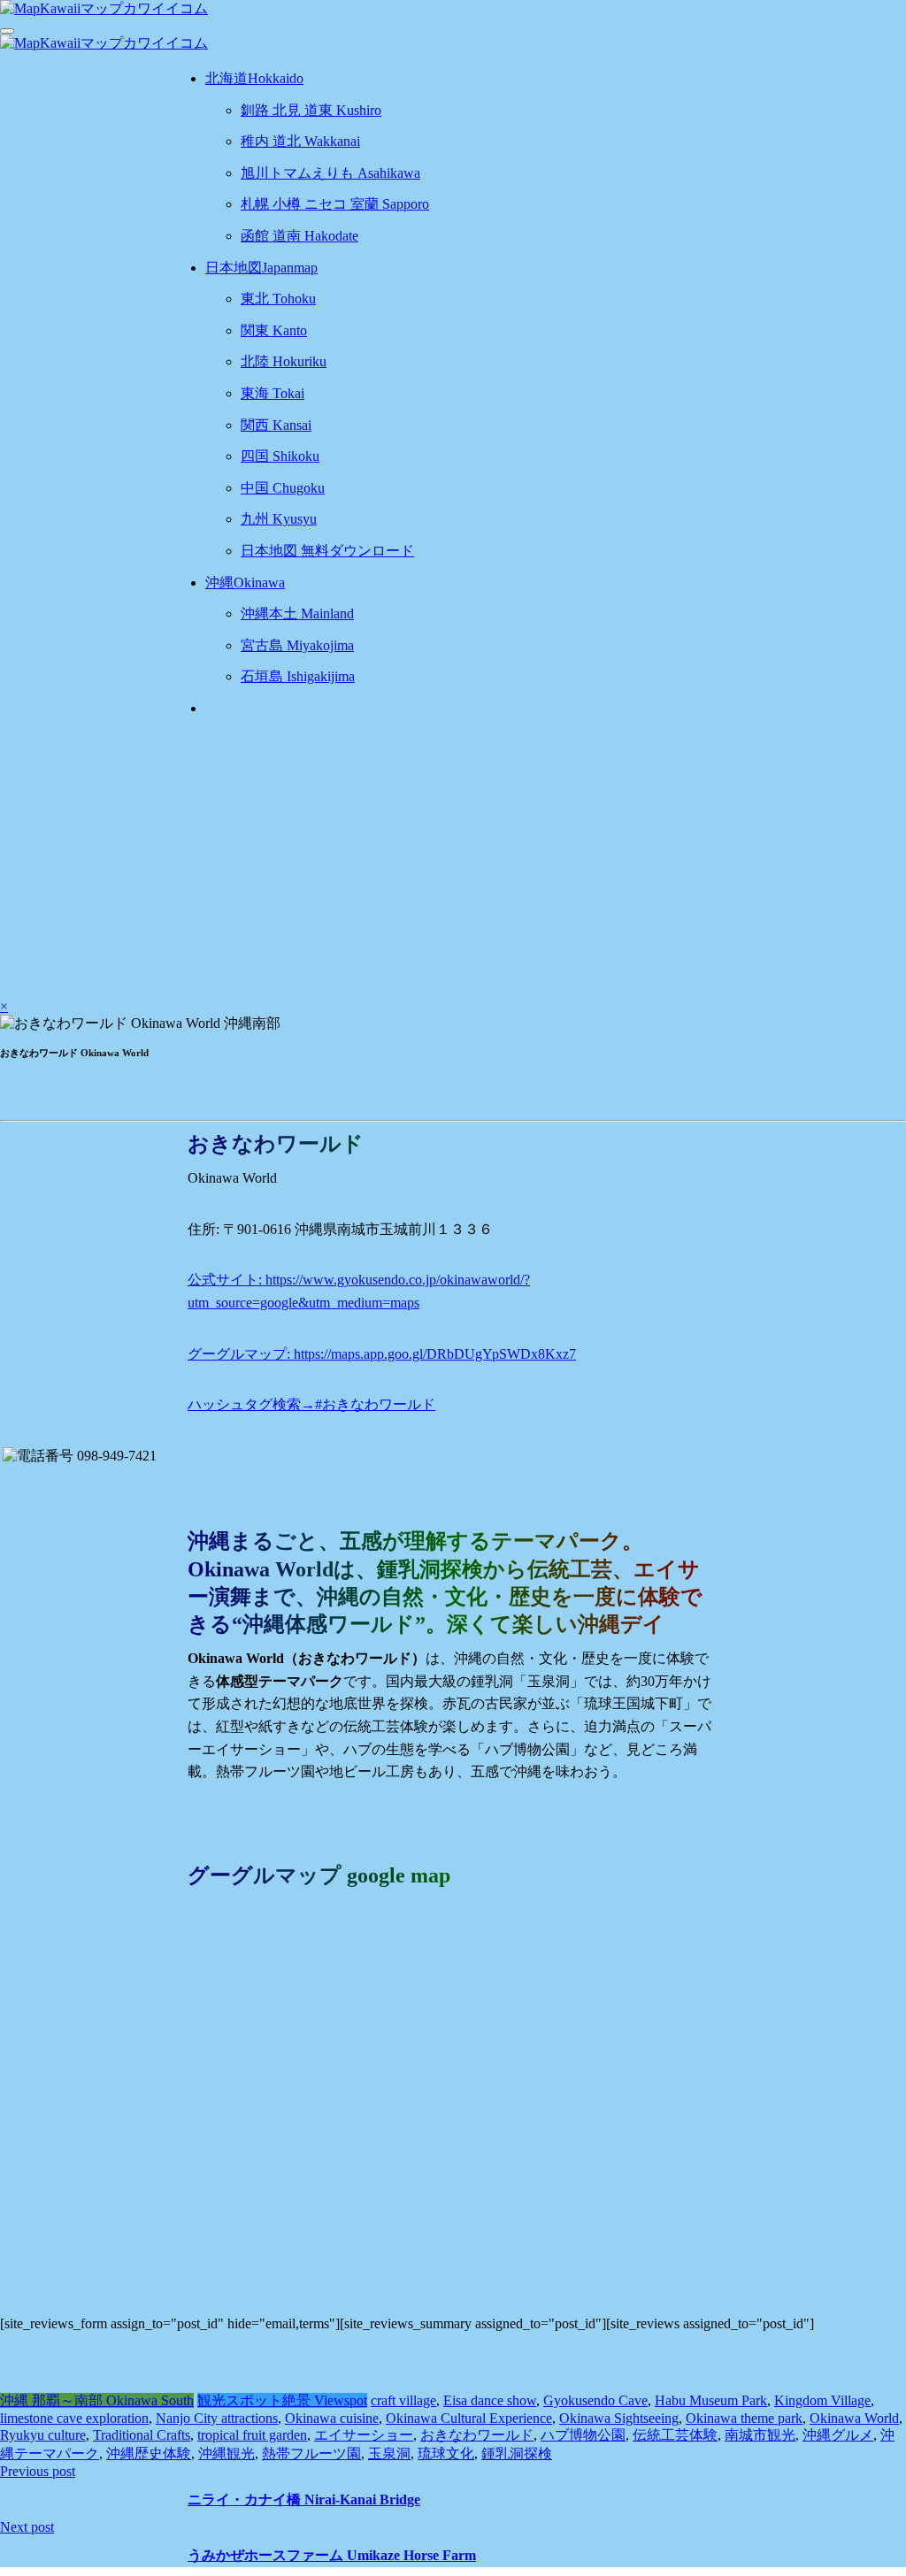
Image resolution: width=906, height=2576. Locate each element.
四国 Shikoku (280, 456)
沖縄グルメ (838, 2435)
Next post (27, 2527)
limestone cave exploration (74, 2418)
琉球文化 (446, 2453)
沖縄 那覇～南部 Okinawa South (97, 2400)
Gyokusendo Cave (595, 2400)
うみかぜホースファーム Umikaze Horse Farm (332, 2555)
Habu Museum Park (711, 2400)
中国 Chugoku (283, 488)
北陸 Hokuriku (284, 361)
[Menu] (7, 31)
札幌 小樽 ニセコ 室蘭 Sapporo (335, 204)
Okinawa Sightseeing (619, 2418)
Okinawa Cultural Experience (469, 2418)
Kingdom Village (822, 2400)
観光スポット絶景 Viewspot (282, 2400)
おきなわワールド (477, 2435)
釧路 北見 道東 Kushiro (311, 110)
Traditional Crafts (142, 2435)
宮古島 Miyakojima (297, 645)
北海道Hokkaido (254, 78)
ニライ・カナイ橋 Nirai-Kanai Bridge (304, 2499)
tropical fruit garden (252, 2435)
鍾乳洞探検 (517, 2453)
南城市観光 (760, 2435)
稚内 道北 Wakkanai (300, 141)
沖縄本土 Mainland (297, 613)
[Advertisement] (453, 857)
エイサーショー (364, 2435)
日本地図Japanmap (261, 268)
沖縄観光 (226, 2453)
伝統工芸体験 (675, 2435)
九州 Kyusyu (279, 519)
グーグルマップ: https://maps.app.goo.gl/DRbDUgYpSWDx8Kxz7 (382, 1354)
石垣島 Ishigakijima (298, 676)
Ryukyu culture (43, 2435)
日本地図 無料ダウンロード (327, 551)
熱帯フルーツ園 (311, 2453)
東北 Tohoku (278, 299)
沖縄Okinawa (245, 583)
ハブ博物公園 (583, 2435)
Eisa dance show (490, 2400)
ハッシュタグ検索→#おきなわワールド (311, 1404)
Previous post (38, 2471)
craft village (403, 2400)
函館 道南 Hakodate (299, 236)
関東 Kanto (274, 330)
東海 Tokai (273, 393)
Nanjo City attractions (217, 2418)
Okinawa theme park (744, 2418)
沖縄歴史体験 (149, 2453)
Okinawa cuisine (332, 2418)
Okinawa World (854, 2418)
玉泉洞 (389, 2453)
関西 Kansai (276, 425)
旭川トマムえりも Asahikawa (330, 173)
